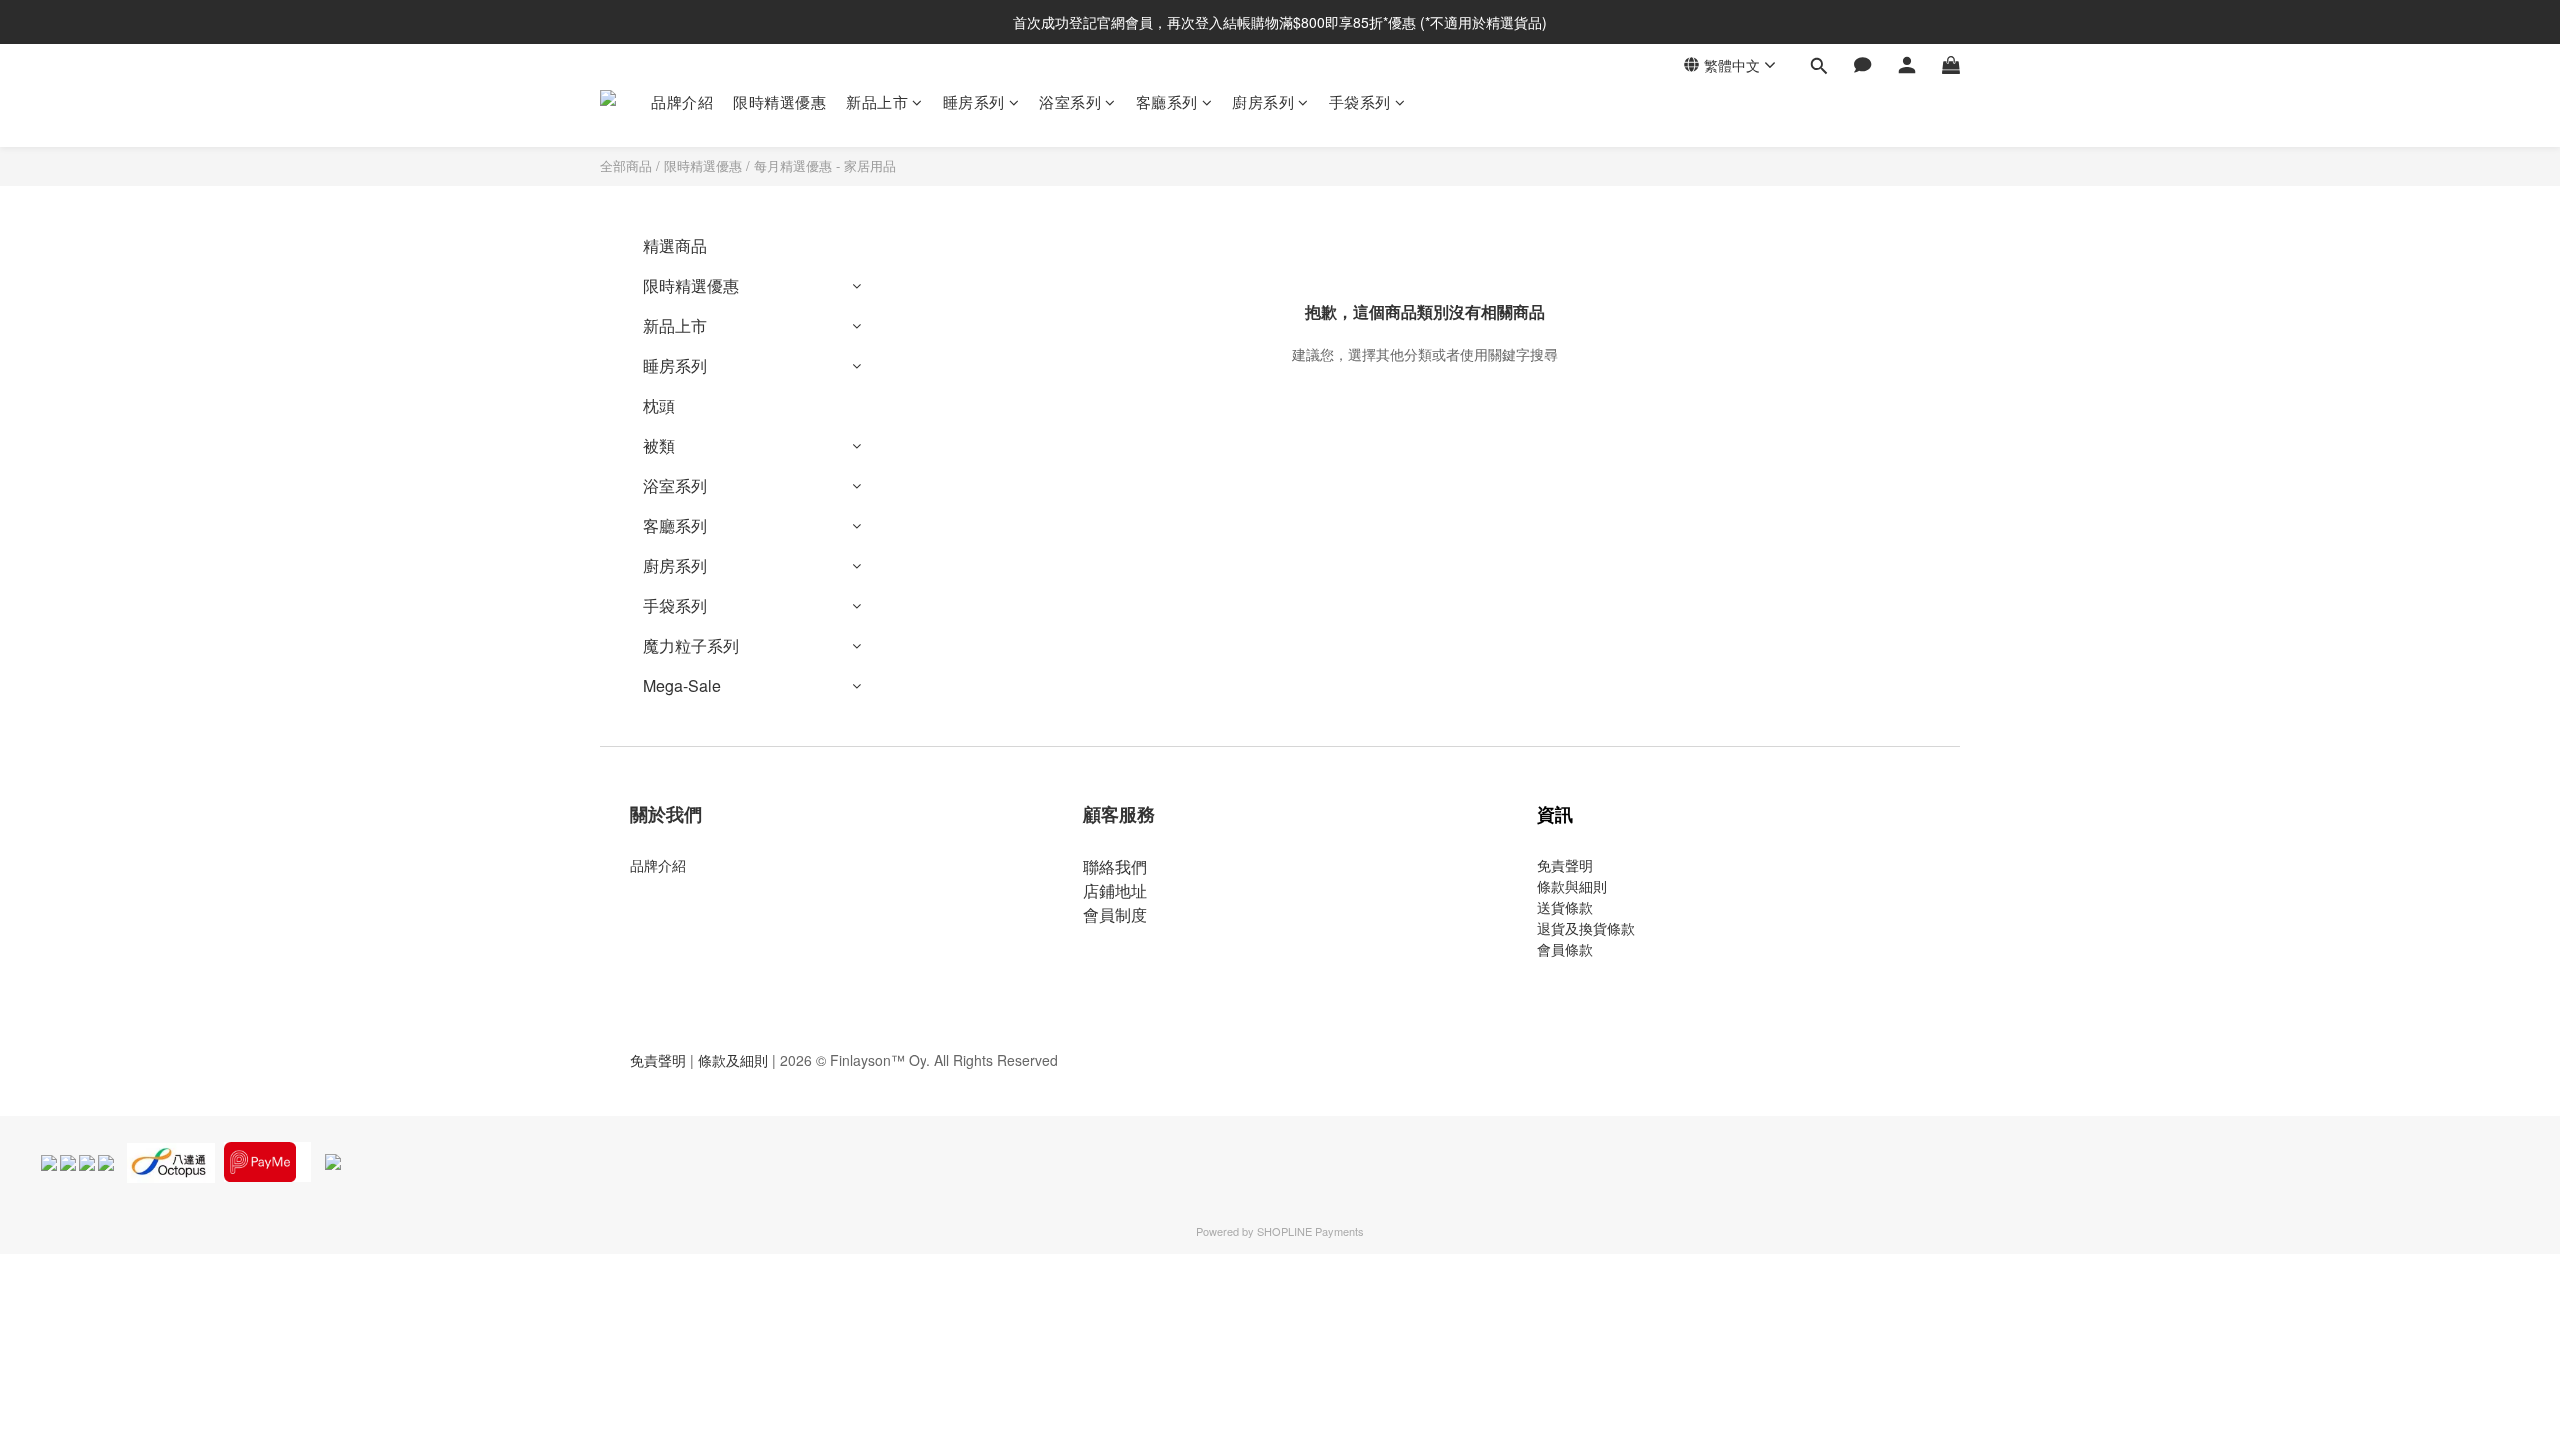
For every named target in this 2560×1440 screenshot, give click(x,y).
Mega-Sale (682, 685)
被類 (659, 445)
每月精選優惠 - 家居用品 (825, 165)
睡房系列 (974, 101)
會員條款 (1565, 949)
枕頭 (659, 405)
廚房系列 (1263, 101)
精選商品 (675, 245)
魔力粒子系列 (691, 645)
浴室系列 (1070, 101)
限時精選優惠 (779, 101)
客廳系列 (1167, 101)
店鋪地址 (1115, 890)
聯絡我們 (1115, 866)
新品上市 (877, 101)
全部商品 (626, 165)
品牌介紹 (682, 101)
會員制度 (1115, 914)
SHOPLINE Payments (1310, 1231)
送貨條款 (1565, 907)
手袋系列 (1360, 101)
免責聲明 (1565, 865)
